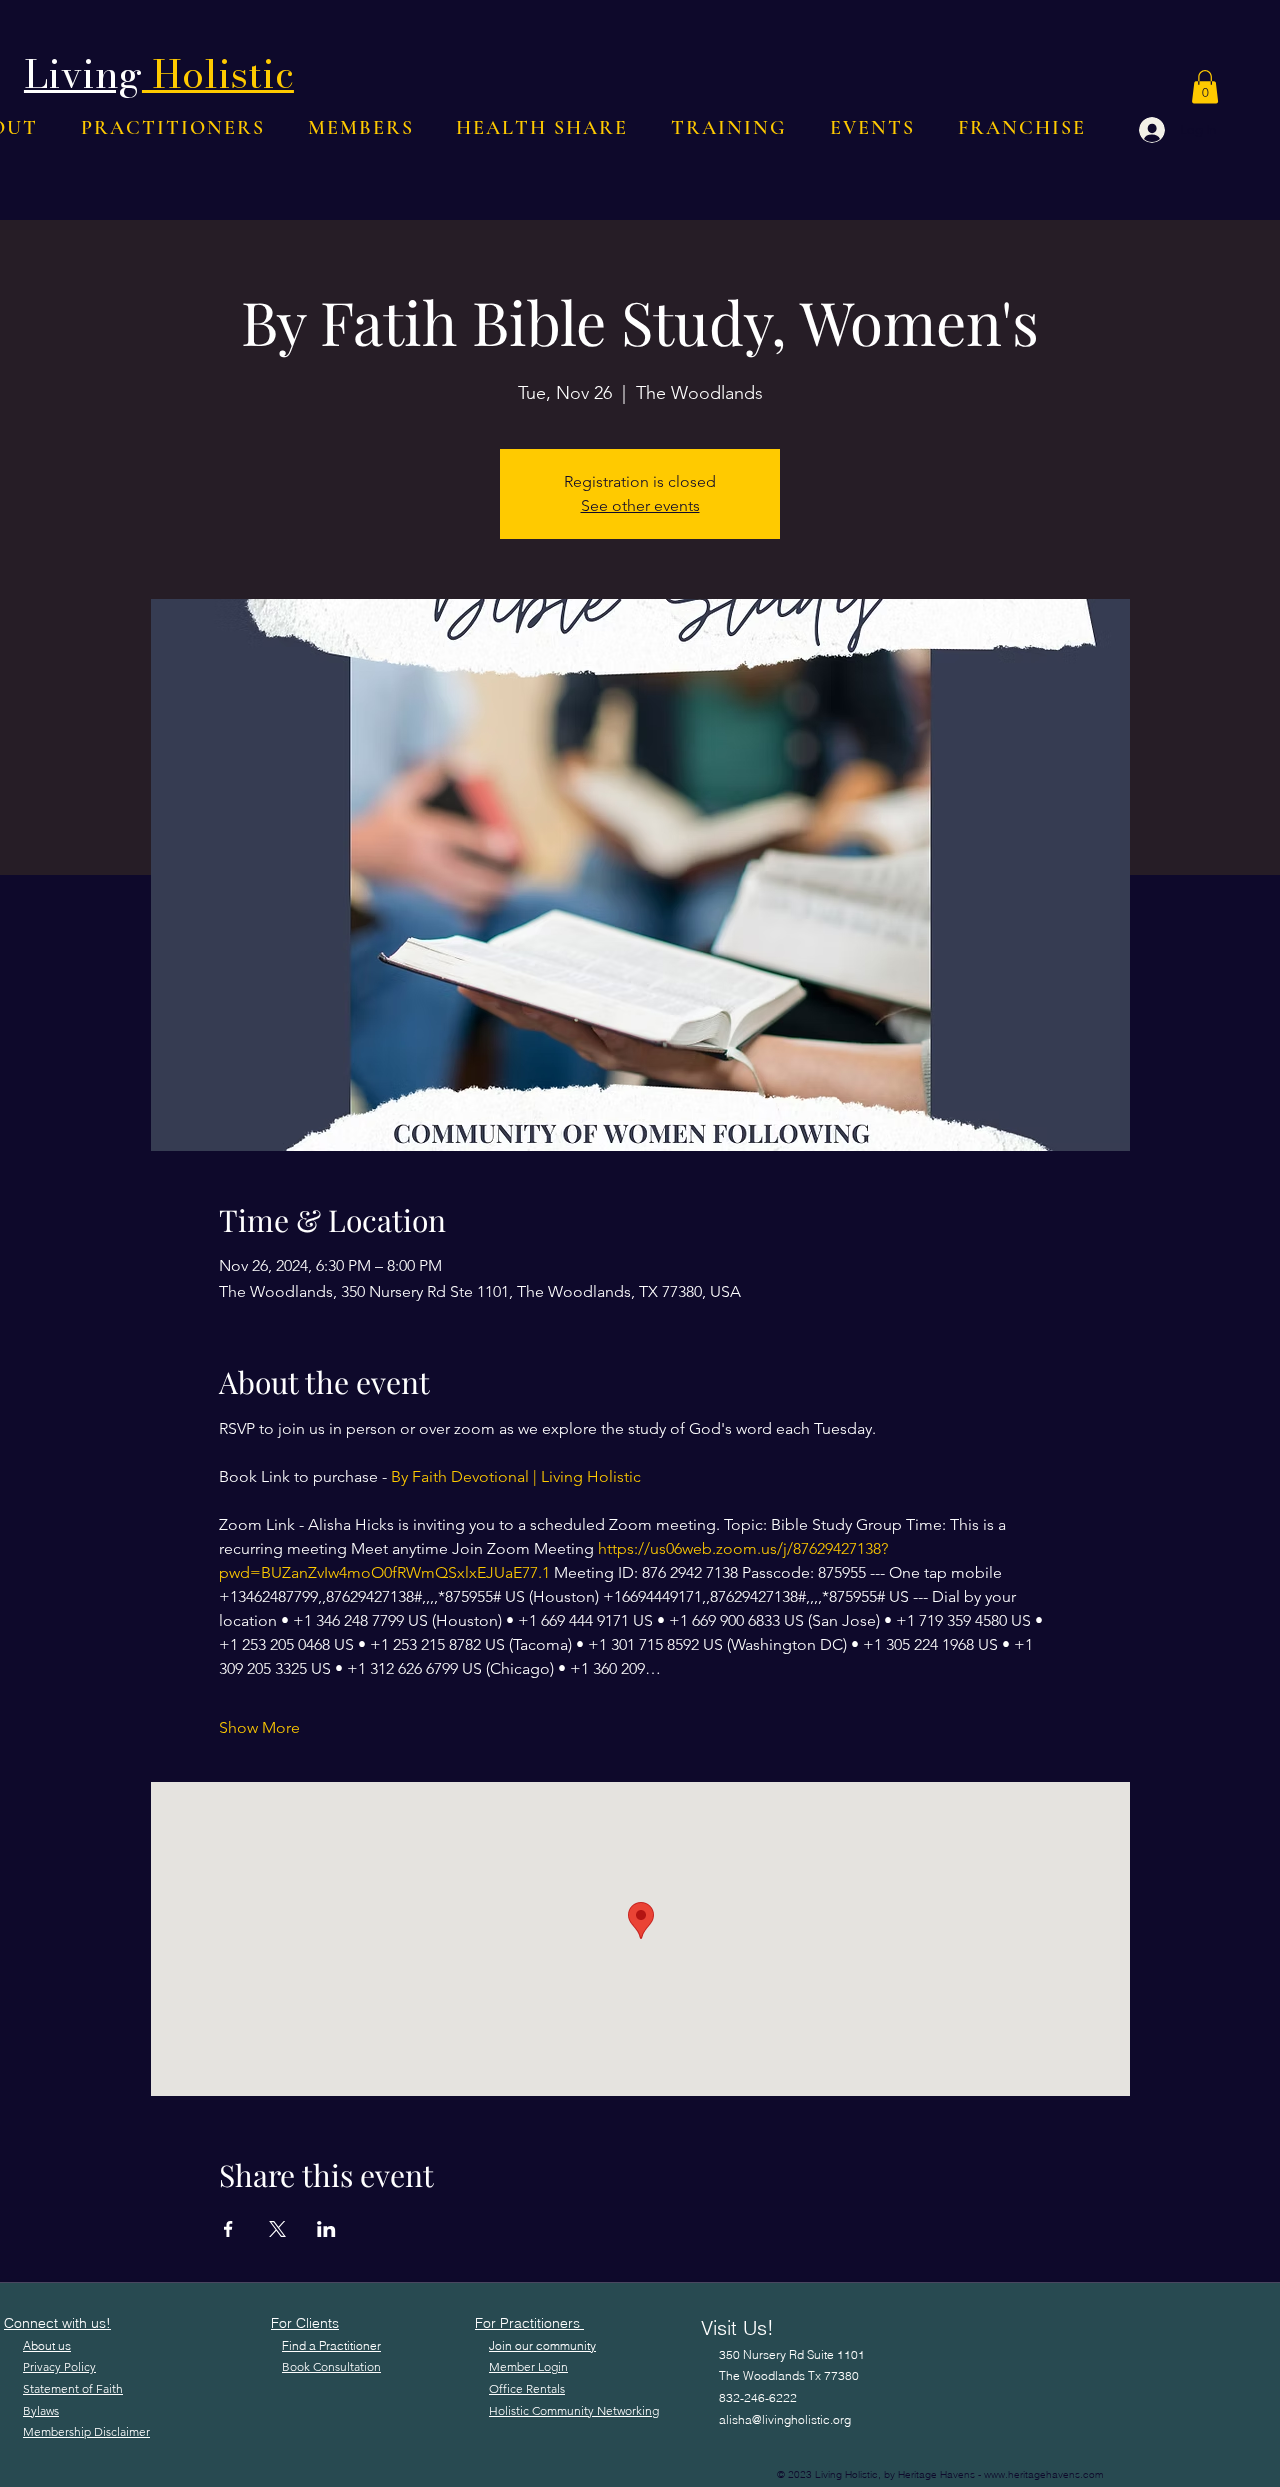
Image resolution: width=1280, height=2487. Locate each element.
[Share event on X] (277, 2229)
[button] (1205, 86)
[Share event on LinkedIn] (326, 2229)
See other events (640, 505)
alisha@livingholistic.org (785, 2419)
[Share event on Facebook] (228, 2229)
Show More (259, 1727)
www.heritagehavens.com (1043, 2474)
